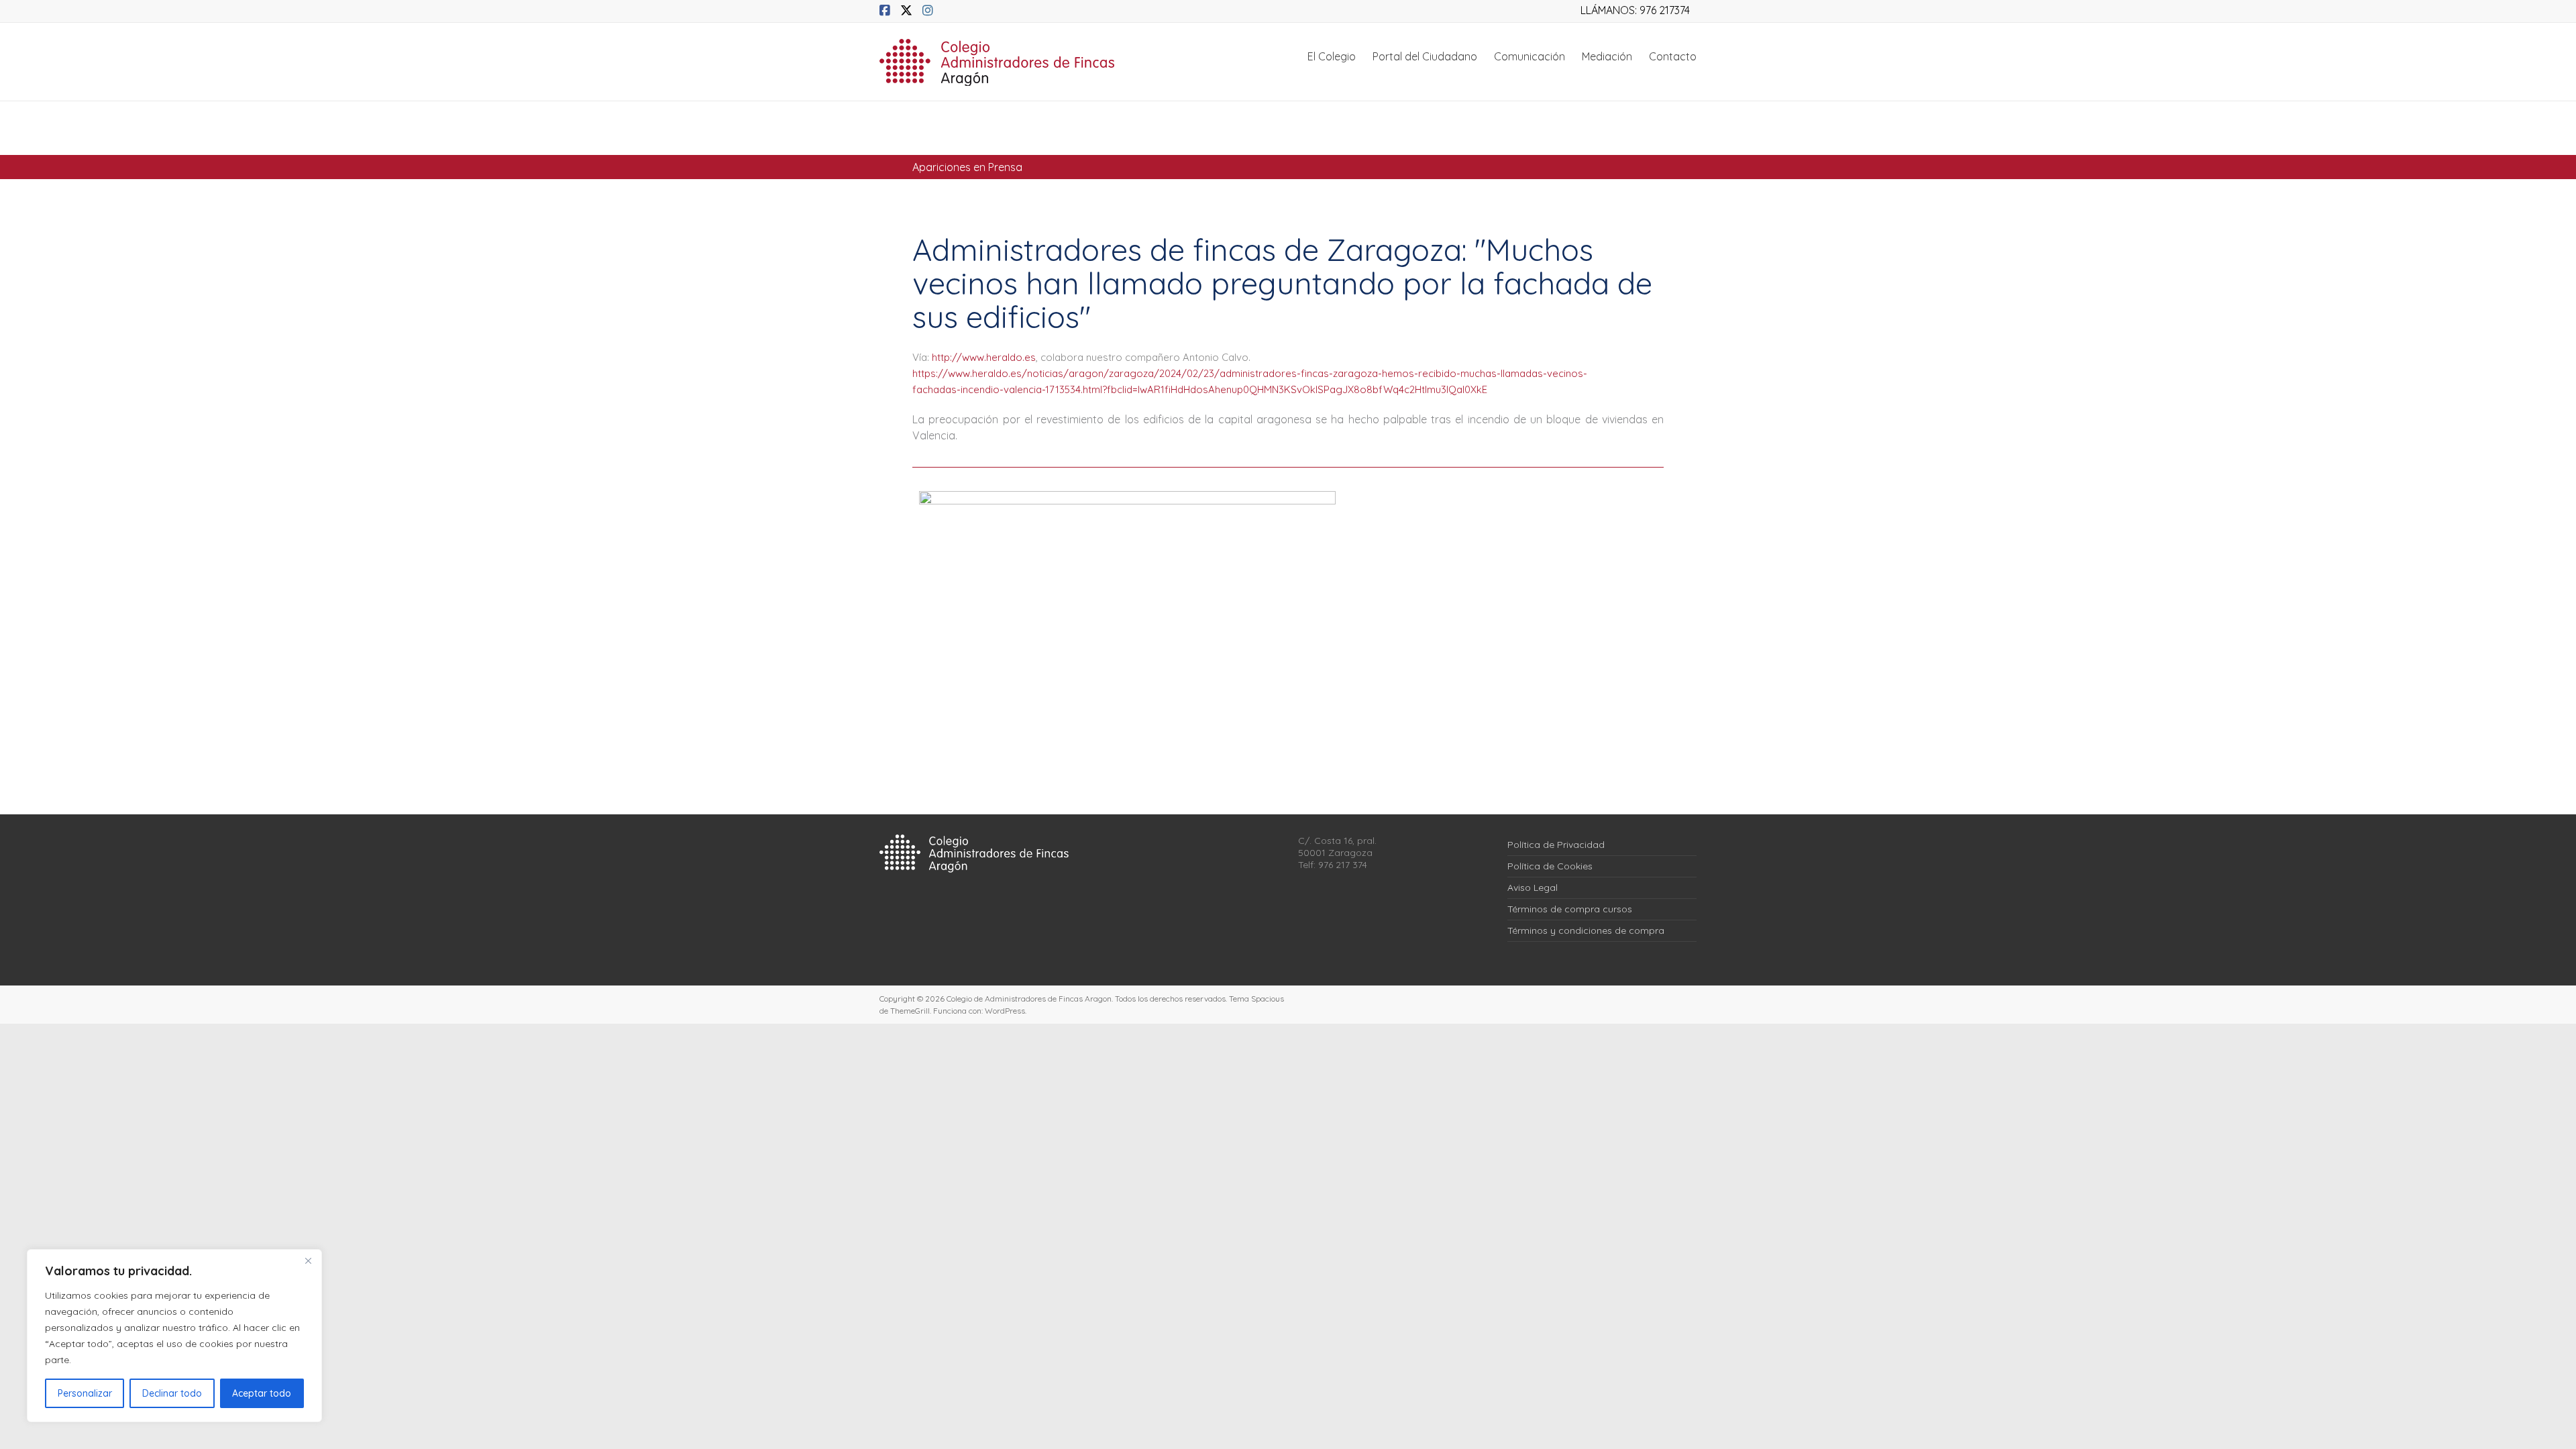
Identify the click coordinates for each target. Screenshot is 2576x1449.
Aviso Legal (1533, 888)
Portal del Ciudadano (1425, 56)
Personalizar (85, 1393)
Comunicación (1529, 56)
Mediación (1607, 56)
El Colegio (1332, 56)
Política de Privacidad (1556, 845)
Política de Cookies (1550, 866)
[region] (174, 1336)
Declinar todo (172, 1393)
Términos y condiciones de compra (1586, 930)
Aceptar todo (262, 1393)
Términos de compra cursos (1570, 909)
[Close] (308, 1260)
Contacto (1673, 56)
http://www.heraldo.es (984, 357)
